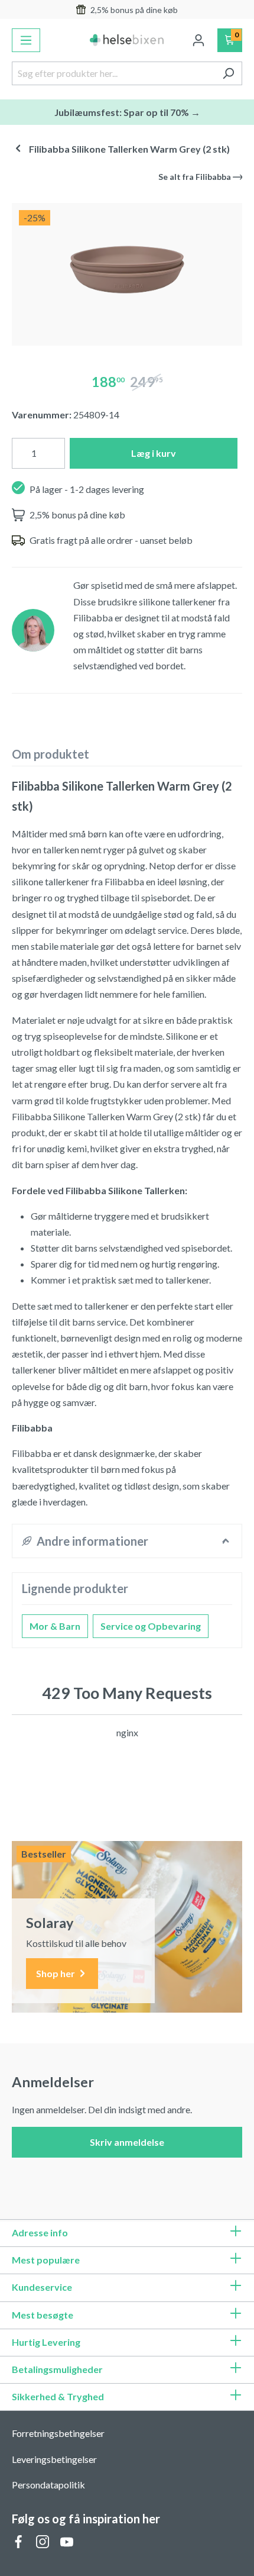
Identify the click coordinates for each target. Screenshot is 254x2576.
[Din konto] (198, 40)
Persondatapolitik (48, 2485)
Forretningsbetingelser (58, 2433)
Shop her (56, 1973)
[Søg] (228, 73)
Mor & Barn (55, 1626)
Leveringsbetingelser (54, 2459)
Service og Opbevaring (151, 1626)
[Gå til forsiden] (127, 40)
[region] (127, 270)
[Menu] (26, 40)
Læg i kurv (154, 453)
